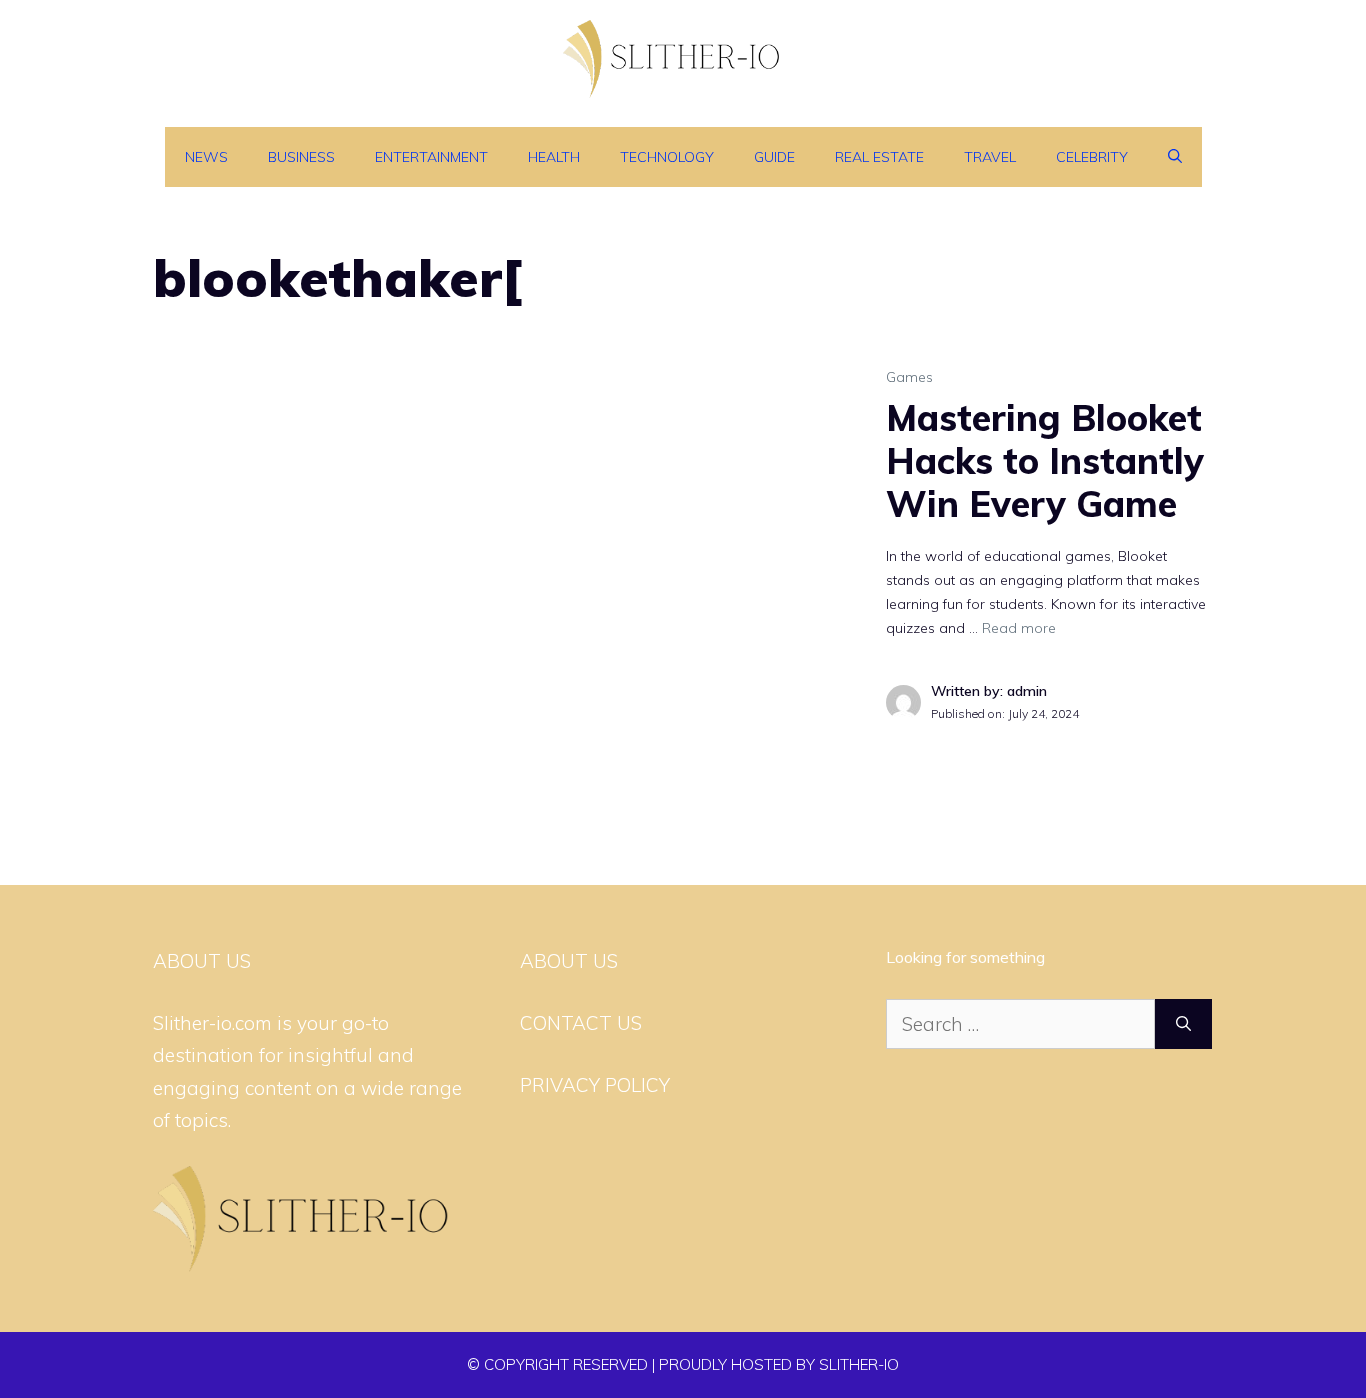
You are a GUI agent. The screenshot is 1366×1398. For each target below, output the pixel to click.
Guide (774, 157)
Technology (667, 157)
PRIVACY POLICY (595, 1085)
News (206, 157)
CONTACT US (581, 1023)
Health (554, 157)
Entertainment (431, 157)
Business (301, 157)
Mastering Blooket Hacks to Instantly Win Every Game (1045, 460)
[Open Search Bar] (1175, 157)
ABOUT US (569, 961)
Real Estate (879, 157)
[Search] (1183, 1024)
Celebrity (1092, 157)
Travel (990, 157)
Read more (1019, 628)
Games (909, 377)
